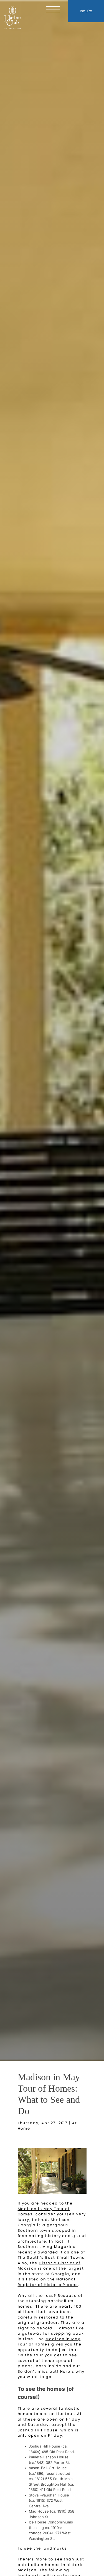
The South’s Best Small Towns (51, 2257)
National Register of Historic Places (48, 2282)
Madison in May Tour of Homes (49, 2342)
